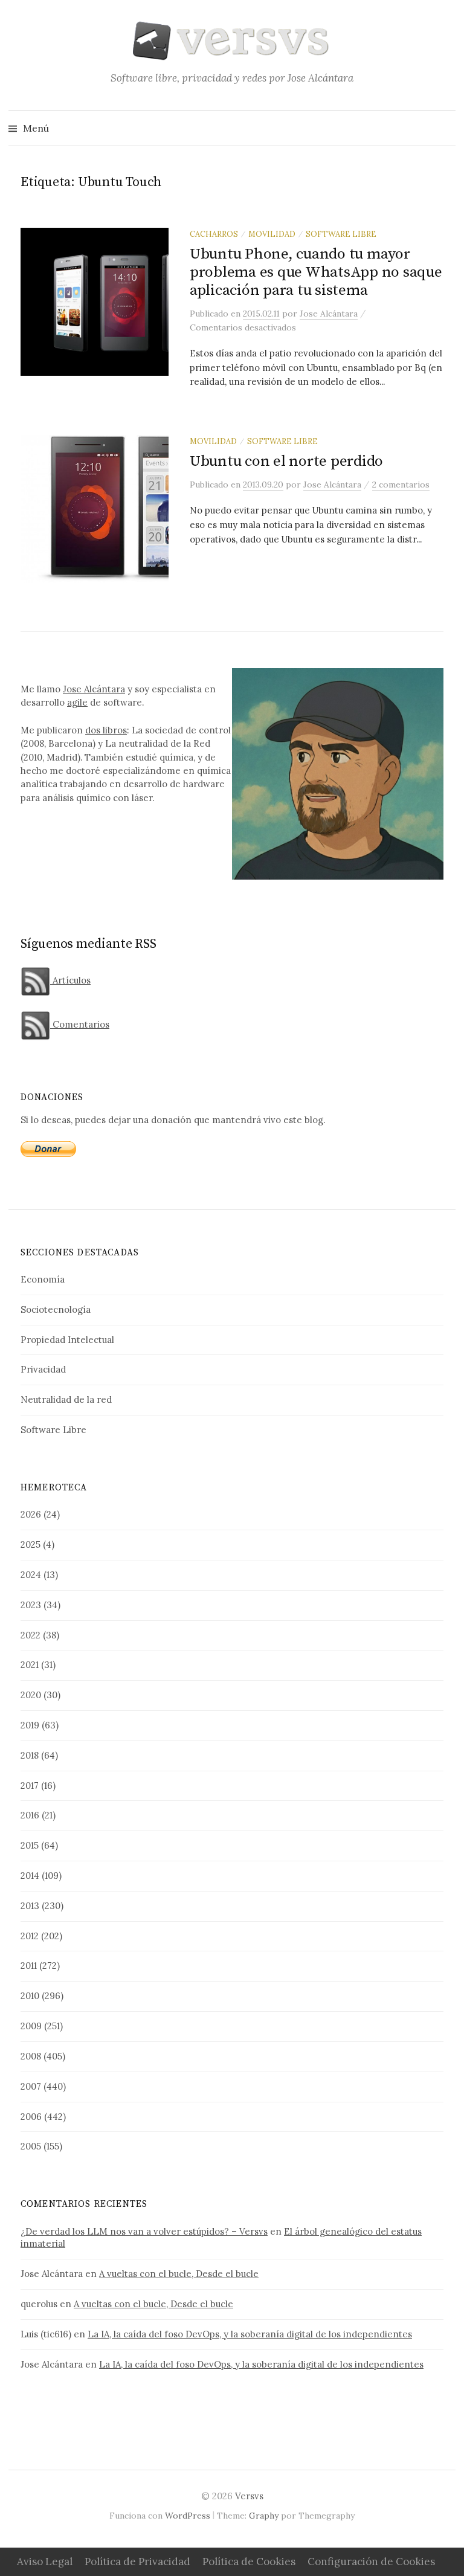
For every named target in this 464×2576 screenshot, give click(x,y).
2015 (30, 1845)
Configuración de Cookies (371, 2562)
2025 (31, 1544)
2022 (31, 1635)
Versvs (249, 2496)
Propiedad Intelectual (67, 1340)
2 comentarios (401, 485)
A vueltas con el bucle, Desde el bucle (179, 2274)
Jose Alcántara (94, 689)
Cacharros (214, 234)
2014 (30, 1876)
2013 (30, 1906)
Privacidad (43, 1369)
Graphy (264, 2516)
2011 (29, 1966)
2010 (30, 1996)
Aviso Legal (45, 2562)
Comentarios (80, 1024)
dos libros (106, 730)
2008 (31, 2056)
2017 (30, 1785)
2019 (30, 1725)
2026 (31, 1514)
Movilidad (272, 234)
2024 (31, 1575)
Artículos (70, 980)
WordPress (188, 2516)
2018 (30, 1755)
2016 (30, 1815)
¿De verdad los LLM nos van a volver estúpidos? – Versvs (144, 2231)
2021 (30, 1665)
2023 (31, 1605)
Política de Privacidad (137, 2562)
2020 (31, 1695)
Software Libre (341, 234)
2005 (31, 2146)
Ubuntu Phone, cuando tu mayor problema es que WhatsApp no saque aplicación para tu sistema (316, 272)
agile (77, 702)
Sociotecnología (56, 1309)
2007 (31, 2086)
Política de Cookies (249, 2562)
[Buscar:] (445, 128)
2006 (31, 2117)
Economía (43, 1279)
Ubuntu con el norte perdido (286, 461)
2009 (31, 2026)
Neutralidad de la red (66, 1399)
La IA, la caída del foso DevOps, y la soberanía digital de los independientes (250, 2334)
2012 (30, 1936)
